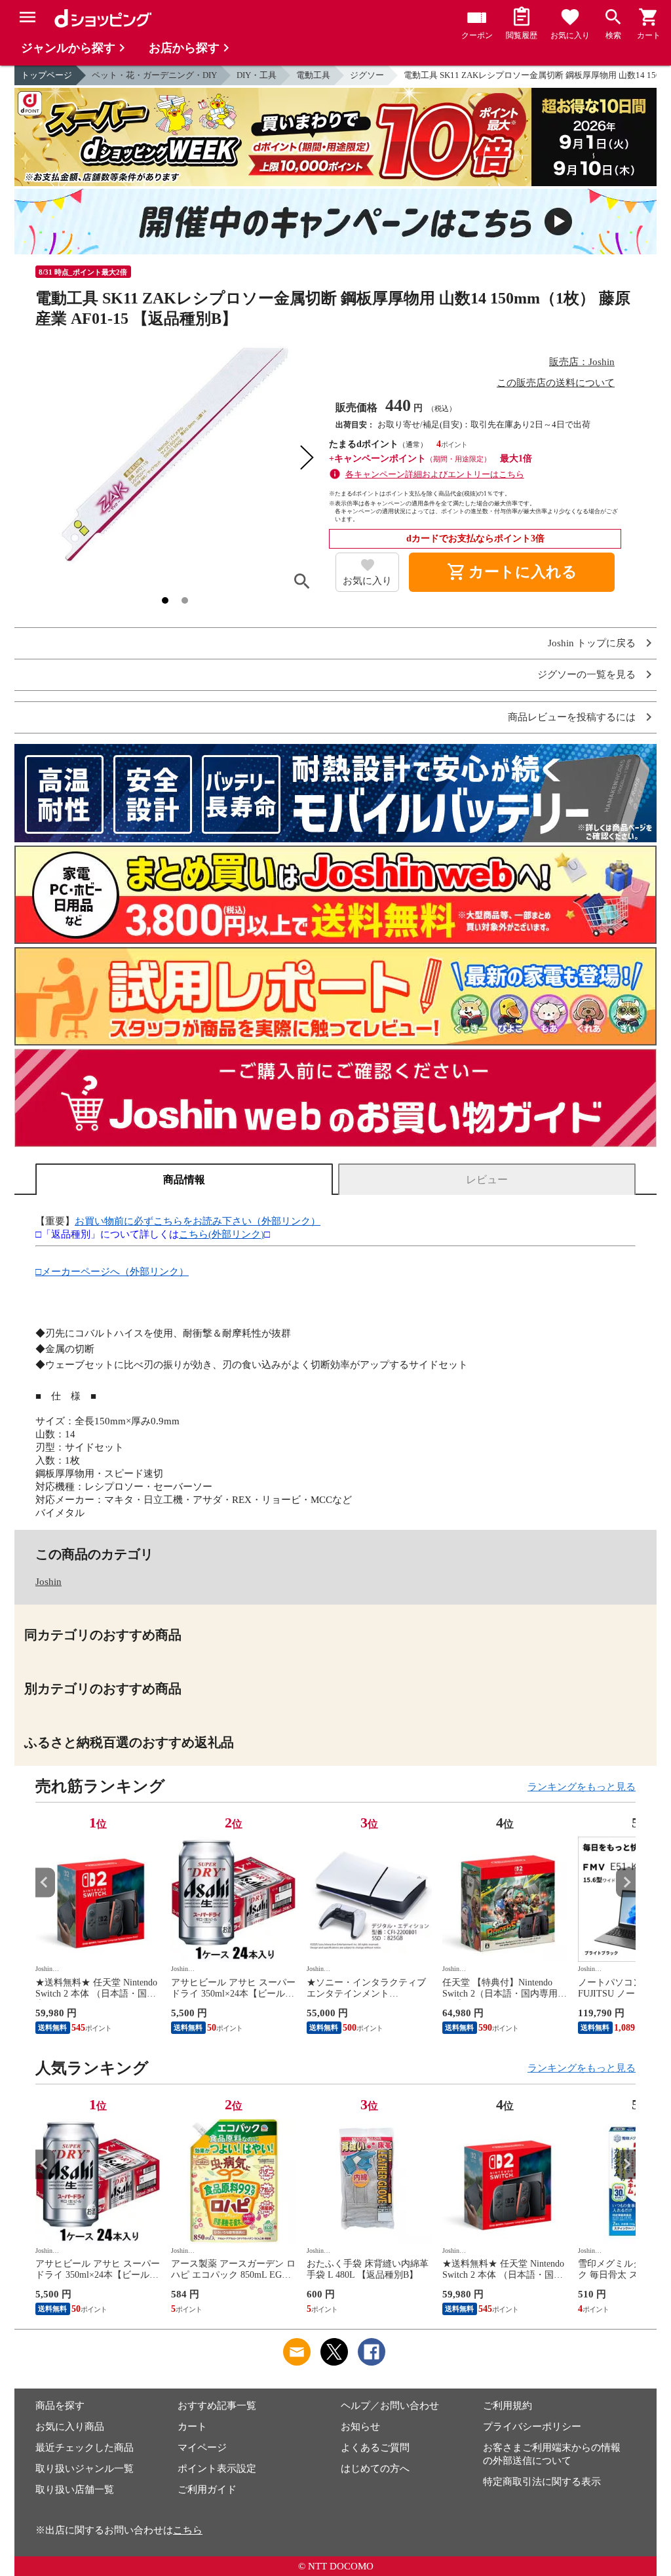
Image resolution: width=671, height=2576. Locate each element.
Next (626, 1882)
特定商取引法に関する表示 (542, 2482)
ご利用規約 (508, 2406)
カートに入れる (512, 572)
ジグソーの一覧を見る (586, 675)
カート (192, 2427)
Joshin (48, 1582)
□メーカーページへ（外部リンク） (112, 1272)
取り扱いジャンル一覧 (85, 2469)
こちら (188, 2530)
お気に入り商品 (70, 2427)
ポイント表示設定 (217, 2469)
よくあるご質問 (375, 2448)
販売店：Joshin (582, 362)
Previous (45, 1882)
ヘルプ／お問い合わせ (390, 2406)
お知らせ (360, 2427)
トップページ (47, 75)
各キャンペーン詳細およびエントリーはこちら (435, 474)
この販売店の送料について (556, 383)
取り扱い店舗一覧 (75, 2489)
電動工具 (313, 75)
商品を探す (60, 2406)
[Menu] (28, 17)
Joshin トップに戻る (592, 643)
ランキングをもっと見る (582, 1787)
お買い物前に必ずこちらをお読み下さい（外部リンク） (198, 1221)
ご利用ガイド (207, 2489)
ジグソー (367, 75)
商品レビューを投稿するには (572, 717)
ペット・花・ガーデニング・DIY (154, 75)
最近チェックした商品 (85, 2448)
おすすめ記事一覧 (217, 2406)
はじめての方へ (375, 2469)
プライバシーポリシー (532, 2427)
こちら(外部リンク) (221, 1234)
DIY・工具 (257, 75)
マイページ (202, 2448)
